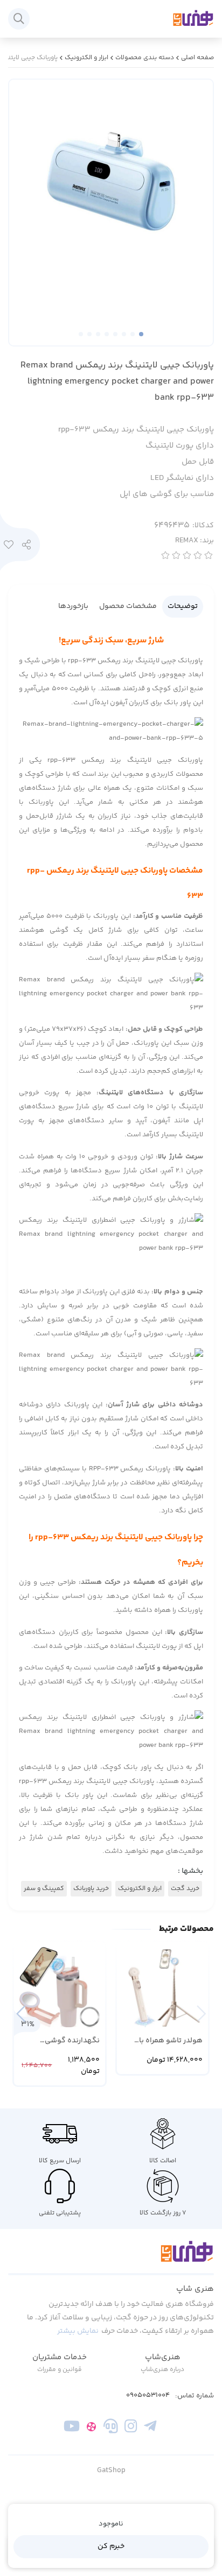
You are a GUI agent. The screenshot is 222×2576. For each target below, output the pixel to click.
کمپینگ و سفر (44, 1889)
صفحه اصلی (197, 58)
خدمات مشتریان (60, 2357)
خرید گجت (185, 1889)
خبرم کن (111, 2546)
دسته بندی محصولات (145, 58)
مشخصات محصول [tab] (128, 606)
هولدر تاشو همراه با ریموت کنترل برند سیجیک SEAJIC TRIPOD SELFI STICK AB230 (165, 2041)
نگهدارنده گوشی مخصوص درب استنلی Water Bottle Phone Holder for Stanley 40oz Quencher (60, 2041)
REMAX (195, 541)
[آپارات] (91, 2429)
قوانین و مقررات (60, 2370)
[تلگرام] (150, 2429)
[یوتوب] (72, 2429)
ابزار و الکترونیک (86, 58)
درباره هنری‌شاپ (162, 2370)
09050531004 (148, 2395)
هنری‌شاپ (163, 2357)
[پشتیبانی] (111, 2429)
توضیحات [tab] (183, 606)
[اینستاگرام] (131, 2429)
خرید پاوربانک (91, 1889)
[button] (21, 2014)
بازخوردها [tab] (73, 606)
